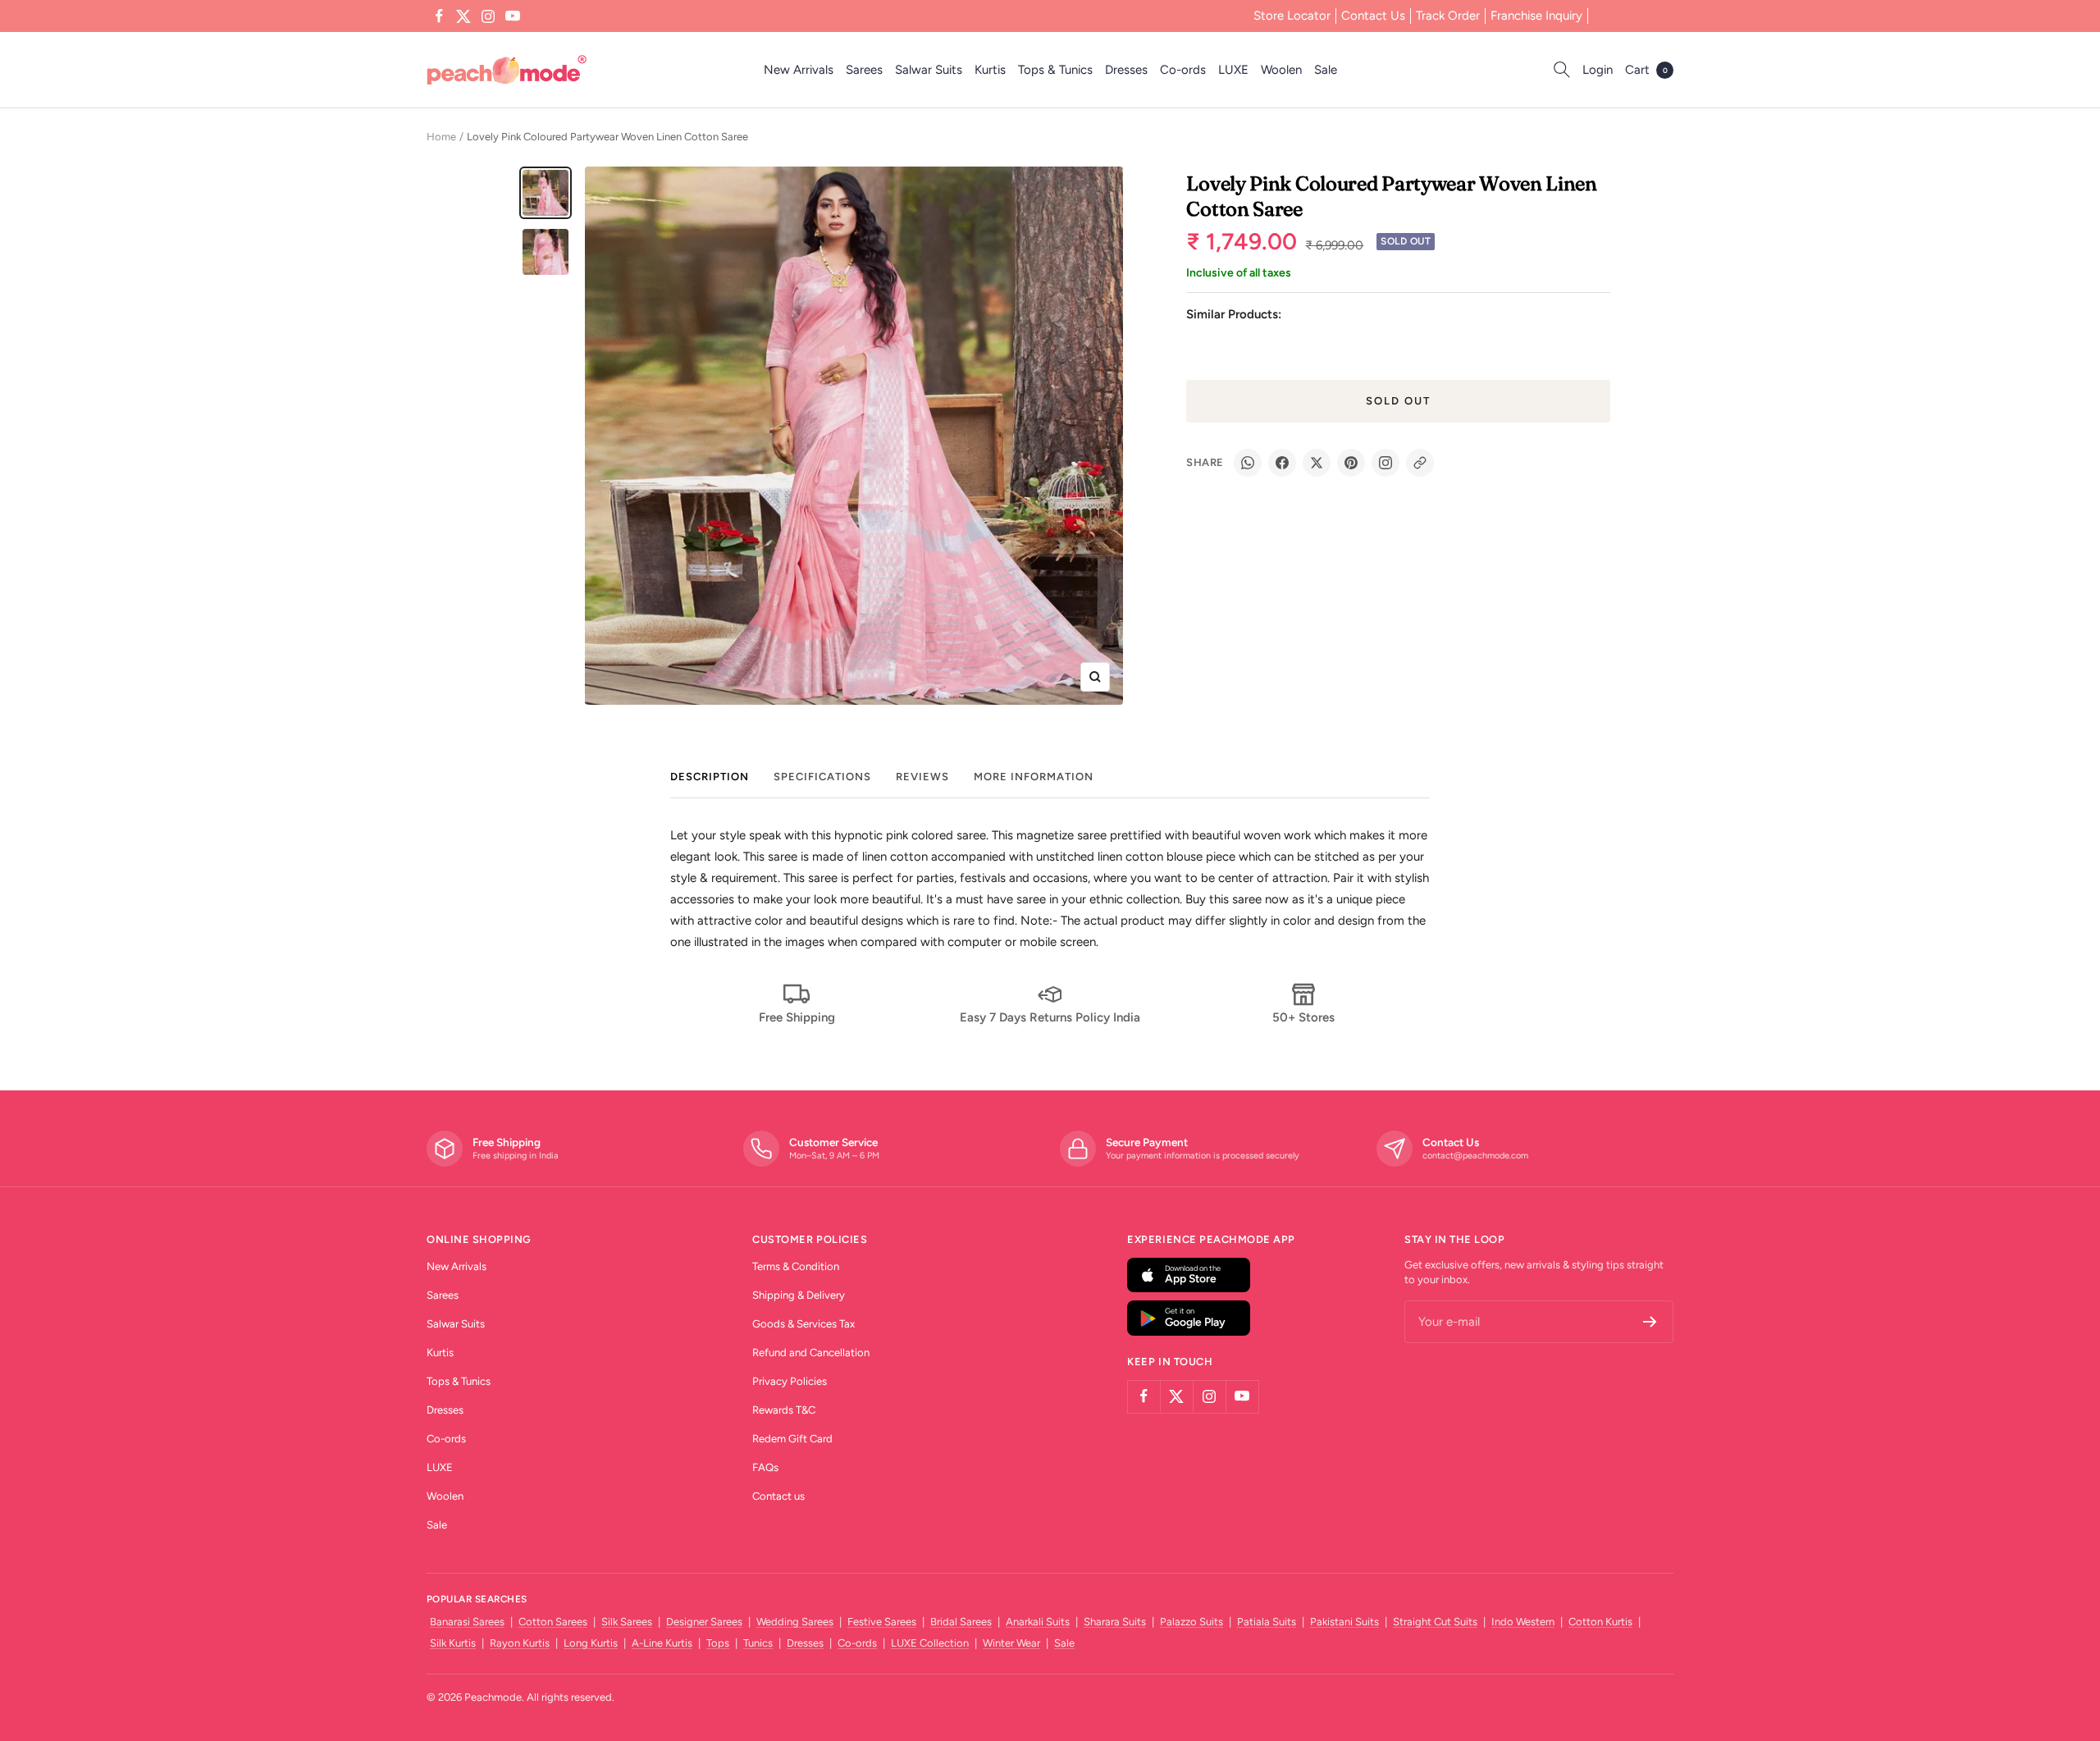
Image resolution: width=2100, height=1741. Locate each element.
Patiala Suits (1267, 1622)
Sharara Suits (1115, 1622)
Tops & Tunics (1055, 70)
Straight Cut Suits (1435, 1622)
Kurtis (990, 70)
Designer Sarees (704, 1622)
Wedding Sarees (795, 1622)
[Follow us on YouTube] (513, 16)
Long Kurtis (591, 1643)
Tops (718, 1643)
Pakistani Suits (1344, 1622)
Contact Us (1373, 16)
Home (441, 137)
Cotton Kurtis (1600, 1622)
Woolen (1281, 70)
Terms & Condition (796, 1266)
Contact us (778, 1496)
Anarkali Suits (1038, 1622)
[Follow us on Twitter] (463, 16)
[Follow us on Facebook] (439, 16)
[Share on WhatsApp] (1248, 463)
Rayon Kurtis (520, 1643)
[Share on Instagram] (1386, 463)
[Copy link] (1420, 463)
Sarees (864, 70)
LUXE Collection (930, 1643)
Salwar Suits (929, 70)
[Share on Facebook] (1282, 463)
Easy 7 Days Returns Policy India (1050, 1017)
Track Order (1448, 16)
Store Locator (1292, 16)
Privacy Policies (790, 1381)
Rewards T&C (784, 1410)
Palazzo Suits (1192, 1622)
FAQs (765, 1467)
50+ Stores (1303, 1017)
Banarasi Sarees (467, 1622)
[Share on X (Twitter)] (1317, 463)
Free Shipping (797, 1017)
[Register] (1650, 1322)
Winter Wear (1011, 1643)
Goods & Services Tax (803, 1324)
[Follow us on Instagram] (488, 16)
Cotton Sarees (553, 1622)
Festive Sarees (882, 1622)
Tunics (758, 1643)
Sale (1326, 70)
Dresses (1126, 70)
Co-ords (1183, 70)
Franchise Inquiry (1536, 16)
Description (710, 777)
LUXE (1233, 70)
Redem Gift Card (792, 1439)
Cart (1646, 70)
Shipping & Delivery (799, 1295)
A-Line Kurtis (662, 1643)
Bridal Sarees (961, 1622)
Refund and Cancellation (811, 1353)
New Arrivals (799, 70)
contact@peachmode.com (1475, 1156)
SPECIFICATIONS (822, 777)
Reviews (922, 777)
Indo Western (1523, 1622)
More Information (1034, 777)
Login (1598, 70)
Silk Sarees (627, 1622)
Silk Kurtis (453, 1643)
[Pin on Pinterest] (1351, 463)
